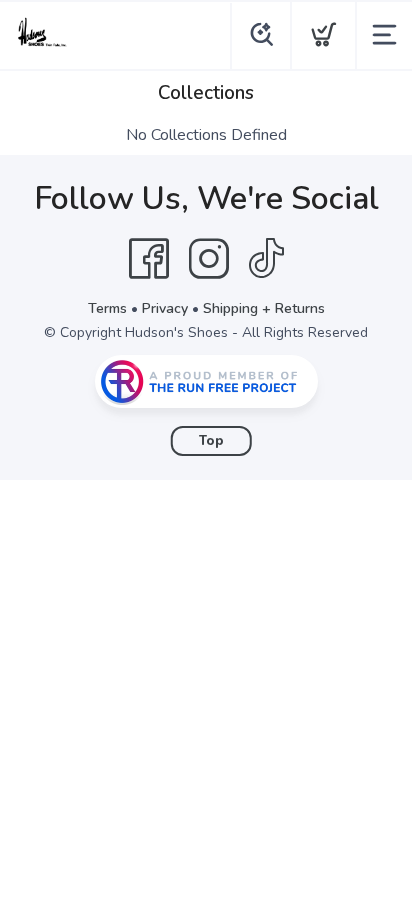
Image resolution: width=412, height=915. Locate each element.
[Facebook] (149, 259)
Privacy (165, 308)
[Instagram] (209, 259)
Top (211, 441)
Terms (107, 308)
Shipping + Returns (264, 308)
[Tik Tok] (266, 259)
